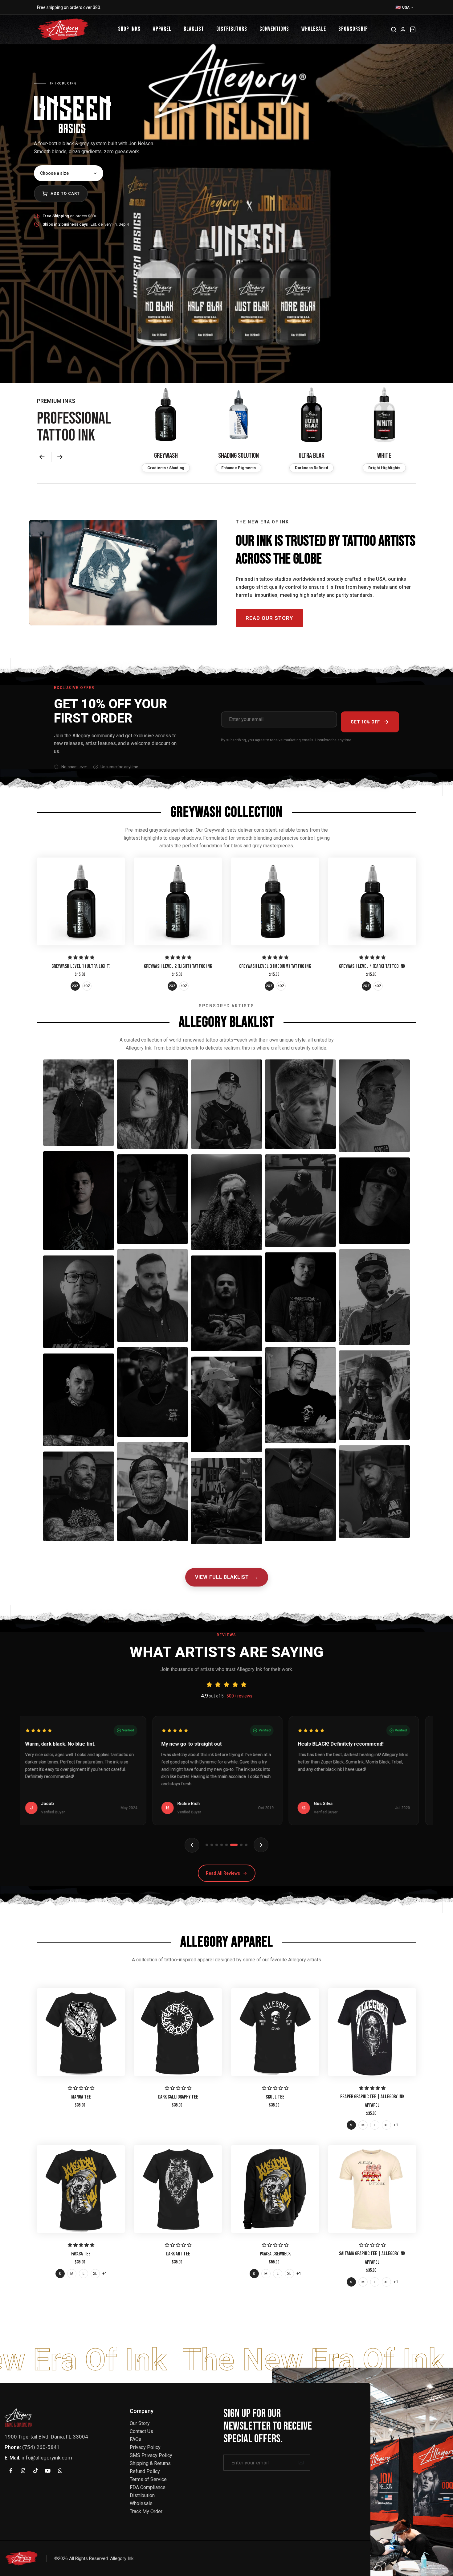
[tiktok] (35, 2471)
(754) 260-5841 (41, 2447)
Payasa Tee (81, 2254)
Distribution (142, 2495)
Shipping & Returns (150, 2463)
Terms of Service (148, 2479)
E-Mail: (12, 2458)
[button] (44, 457)
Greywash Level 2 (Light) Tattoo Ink (178, 966)
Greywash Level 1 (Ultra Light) (81, 966)
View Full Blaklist (227, 1577)
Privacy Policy (145, 2447)
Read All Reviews (223, 1873)
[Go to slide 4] (222, 1845)
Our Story (140, 2423)
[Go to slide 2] (212, 1845)
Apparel (162, 29)
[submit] (301, 2463)
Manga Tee (81, 2097)
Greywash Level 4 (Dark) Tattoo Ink (372, 966)
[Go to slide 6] (231, 1845)
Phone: (13, 2447)
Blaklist (194, 29)
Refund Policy (145, 2471)
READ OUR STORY (269, 618)
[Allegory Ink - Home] (63, 29)
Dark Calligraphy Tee (178, 2097)
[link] (81, 901)
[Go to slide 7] (236, 1845)
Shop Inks (129, 29)
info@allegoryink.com (47, 2458)
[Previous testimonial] (192, 1845)
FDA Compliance (148, 2487)
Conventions (274, 29)
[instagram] (23, 2471)
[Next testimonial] (261, 1845)
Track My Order (146, 2511)
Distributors (232, 29)
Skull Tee (275, 2097)
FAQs (136, 2439)
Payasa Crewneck (275, 2254)
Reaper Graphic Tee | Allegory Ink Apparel (372, 2101)
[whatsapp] (60, 2471)
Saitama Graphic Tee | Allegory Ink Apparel (372, 2258)
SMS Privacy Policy (151, 2455)
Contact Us (141, 2431)
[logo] (18, 2417)
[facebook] (11, 2471)
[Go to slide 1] (207, 1845)
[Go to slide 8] (244, 1845)
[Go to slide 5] (226, 1845)
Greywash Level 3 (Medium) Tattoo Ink (275, 966)
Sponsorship (353, 29)
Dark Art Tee (178, 2254)
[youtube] (48, 2471)
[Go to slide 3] (217, 1845)
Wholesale (314, 29)
